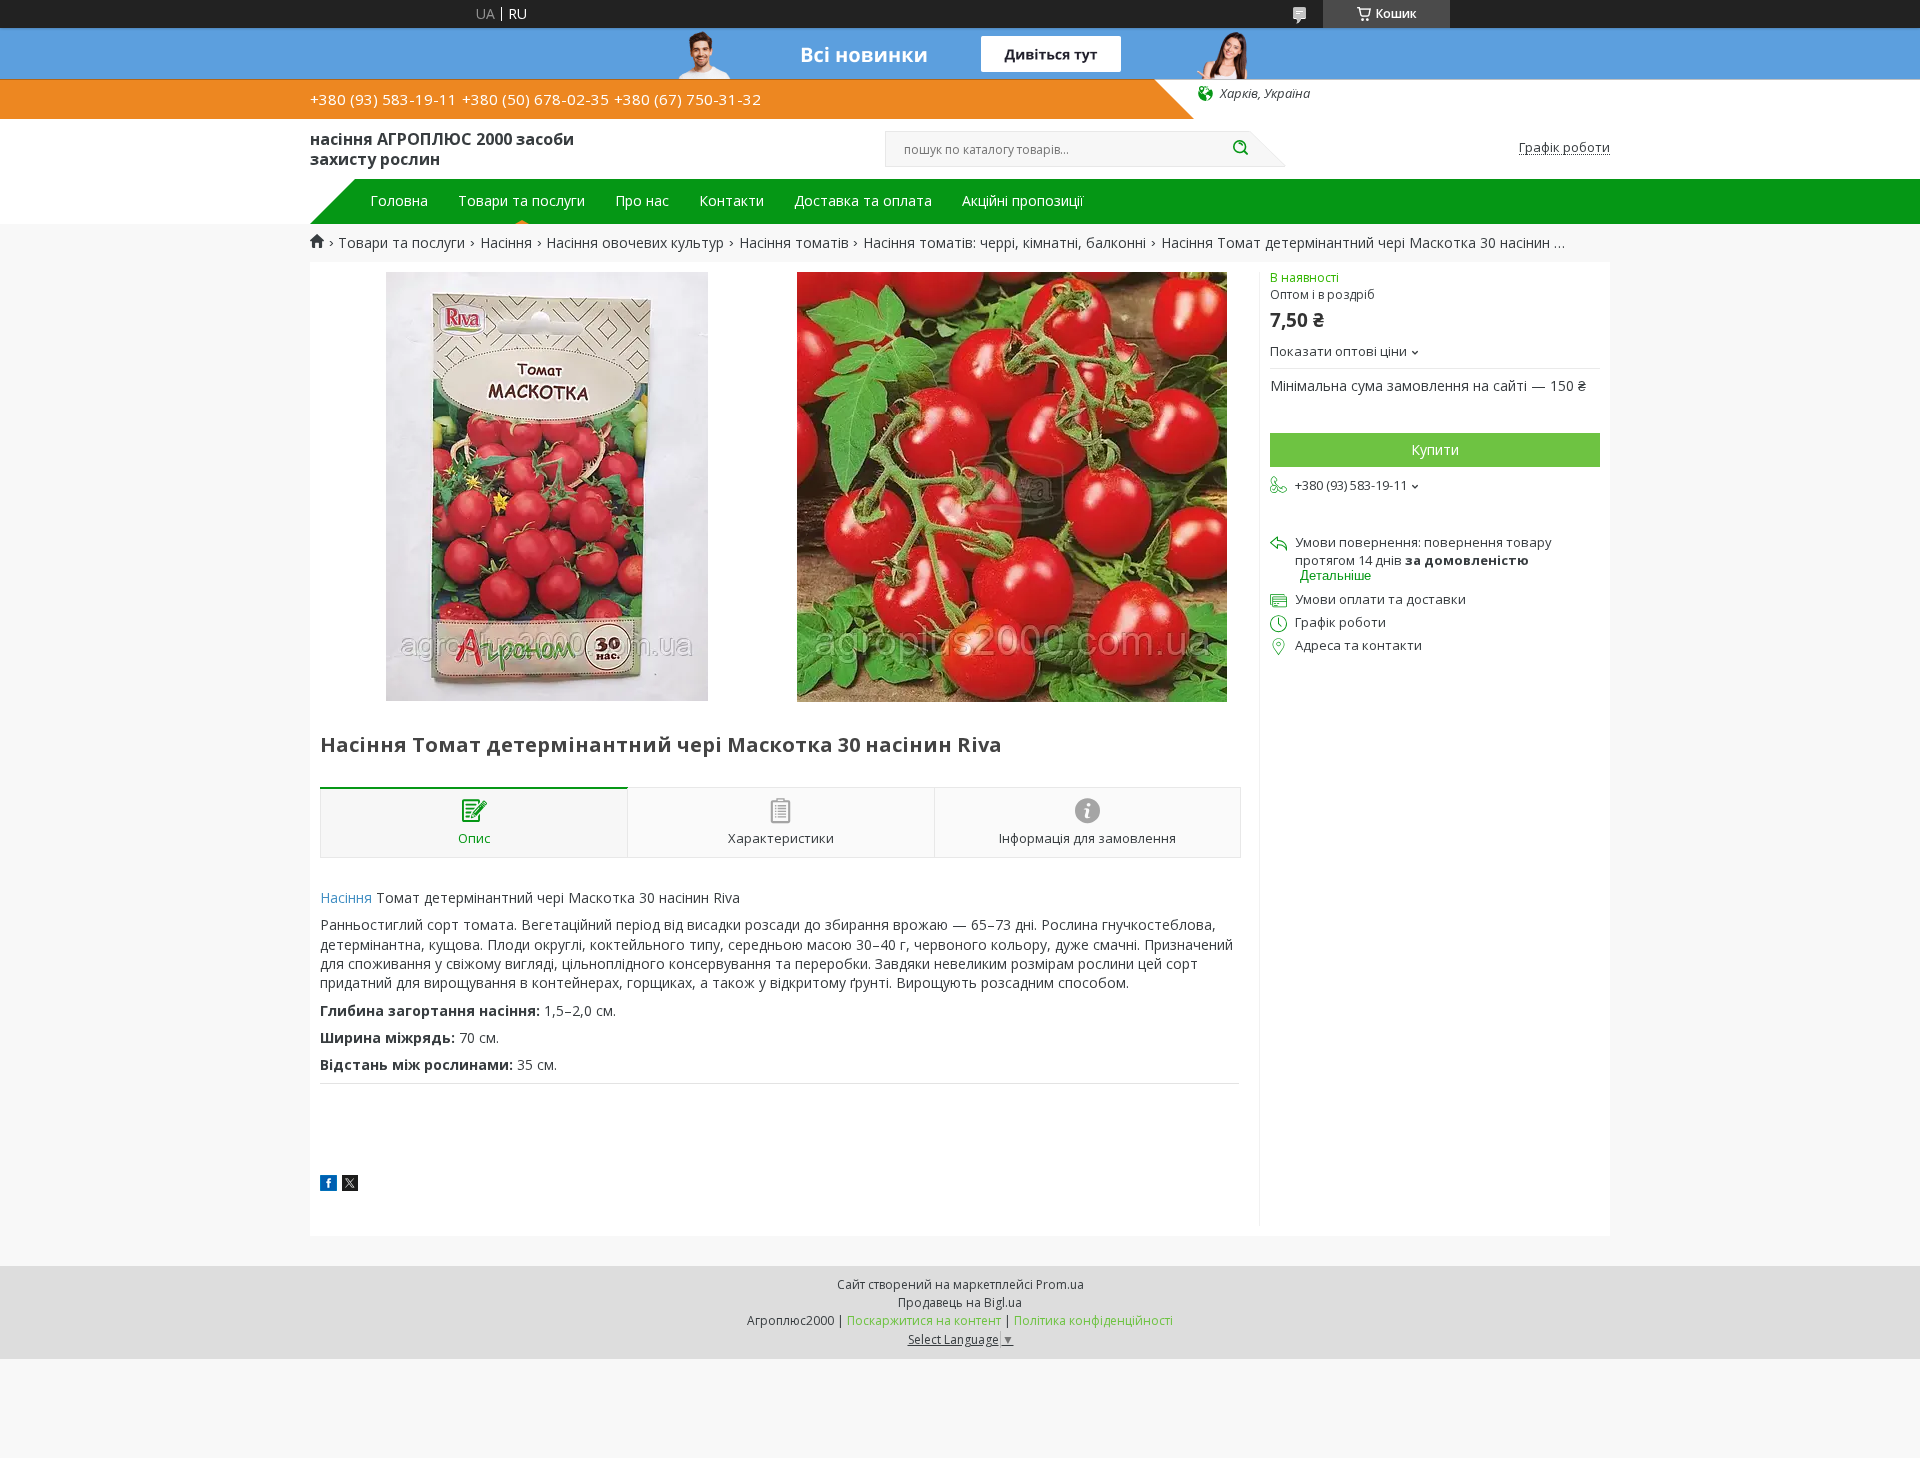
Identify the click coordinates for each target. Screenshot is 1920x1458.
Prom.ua (1060, 1284)
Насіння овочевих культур (635, 243)
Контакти (731, 201)
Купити (1435, 449)
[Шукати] (1240, 149)
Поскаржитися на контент (924, 1320)
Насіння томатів (794, 243)
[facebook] (328, 1185)
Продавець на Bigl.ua (960, 1302)
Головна (399, 201)
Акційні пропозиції (1023, 201)
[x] (350, 1185)
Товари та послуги (521, 201)
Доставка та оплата (863, 201)
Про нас (642, 201)
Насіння (506, 243)
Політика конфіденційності (1093, 1320)
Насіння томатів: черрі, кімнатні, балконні (1004, 243)
